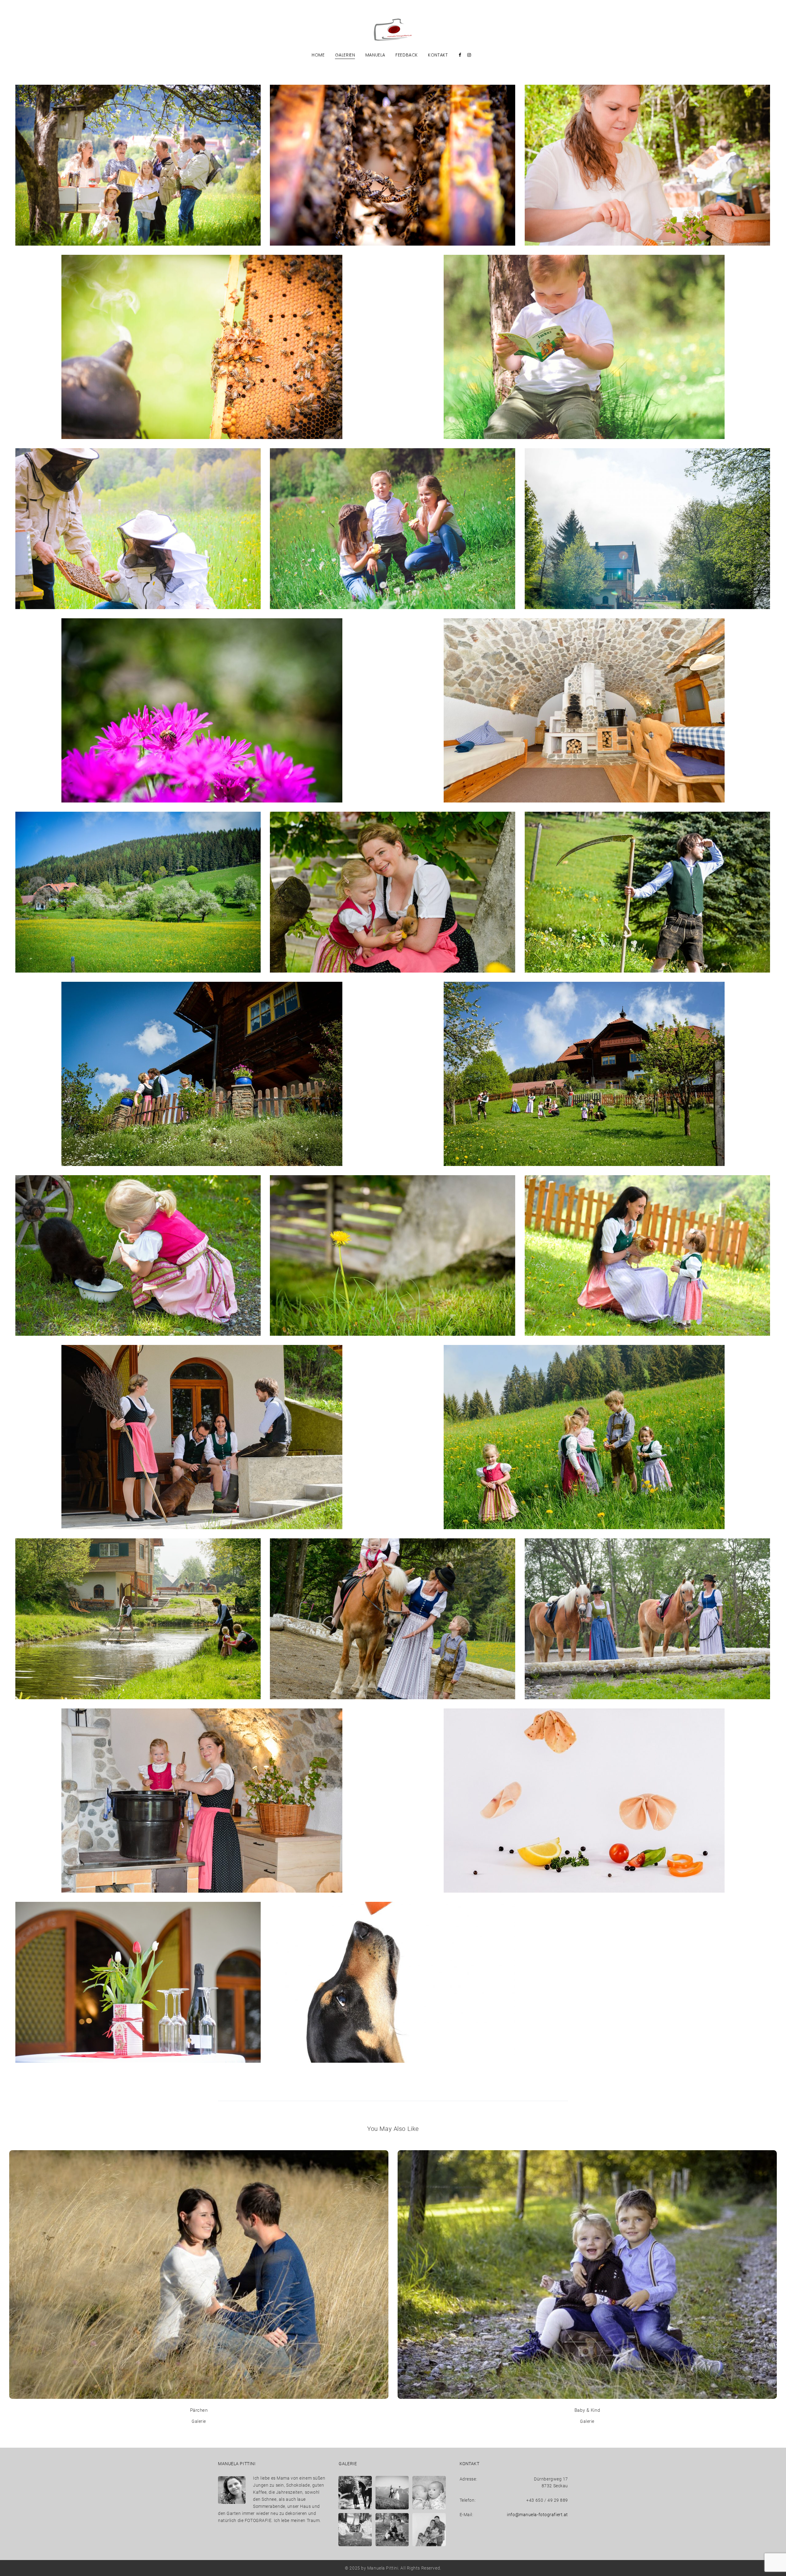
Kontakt (438, 55)
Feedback (407, 55)
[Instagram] (469, 55)
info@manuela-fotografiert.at (537, 2515)
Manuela (375, 55)
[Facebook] (460, 55)
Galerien (345, 55)
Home (318, 55)
